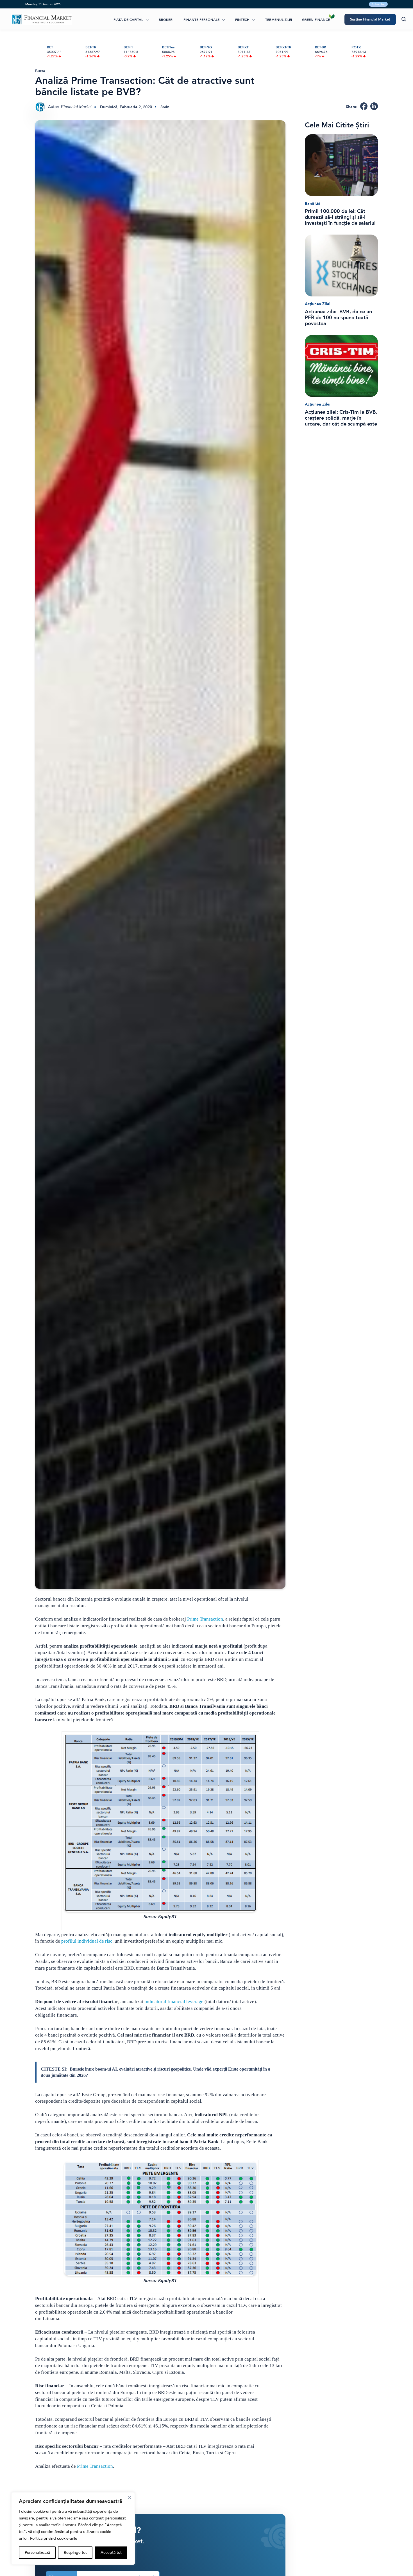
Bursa (40, 71)
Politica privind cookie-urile (54, 2538)
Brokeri (166, 20)
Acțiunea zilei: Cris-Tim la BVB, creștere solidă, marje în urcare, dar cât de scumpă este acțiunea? (341, 418)
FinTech (242, 20)
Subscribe (378, 4)
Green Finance (316, 20)
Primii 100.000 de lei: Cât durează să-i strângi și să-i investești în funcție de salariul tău (340, 217)
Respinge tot (75, 2553)
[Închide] (130, 2498)
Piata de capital (128, 20)
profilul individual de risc (87, 1941)
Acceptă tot (111, 2553)
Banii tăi (312, 203)
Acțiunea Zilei (318, 304)
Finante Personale (201, 20)
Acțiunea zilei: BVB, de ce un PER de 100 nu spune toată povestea (338, 318)
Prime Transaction (205, 1619)
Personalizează (37, 2553)
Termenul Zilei (279, 20)
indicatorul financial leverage (174, 2002)
